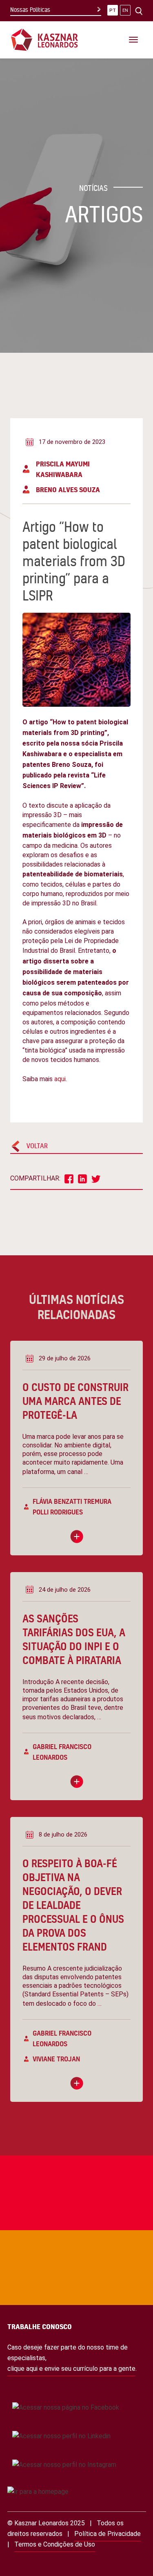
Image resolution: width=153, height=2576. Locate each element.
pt (113, 10)
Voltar (37, 1146)
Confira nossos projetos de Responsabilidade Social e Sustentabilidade (64, 2152)
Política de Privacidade (108, 2534)
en (125, 10)
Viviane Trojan (56, 2059)
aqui (60, 1079)
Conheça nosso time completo (49, 2227)
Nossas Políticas (30, 10)
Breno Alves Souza (68, 489)
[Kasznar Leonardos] (44, 39)
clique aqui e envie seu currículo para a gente (71, 2369)
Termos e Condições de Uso (55, 2544)
